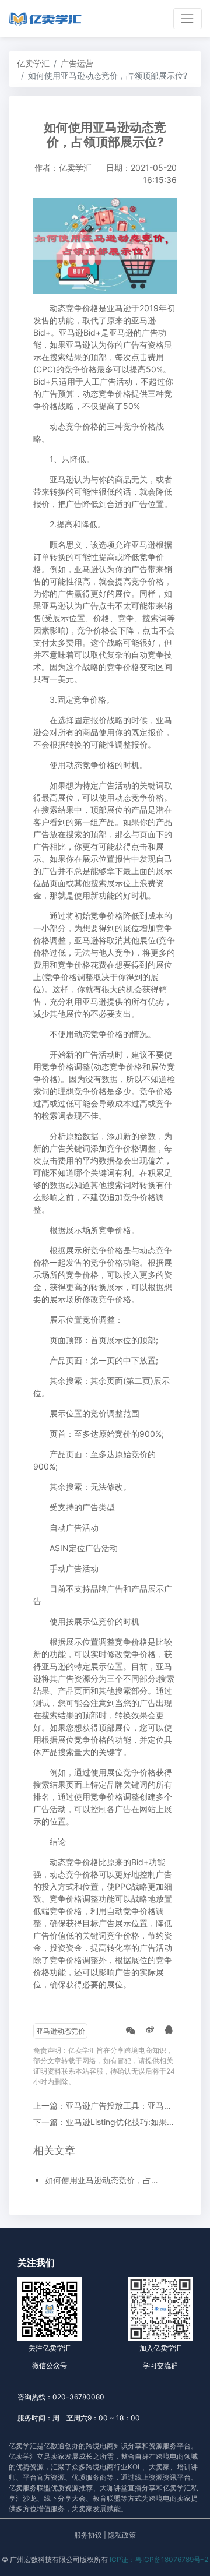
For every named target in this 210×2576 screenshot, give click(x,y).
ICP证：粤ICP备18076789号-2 (159, 2559)
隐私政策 (122, 2535)
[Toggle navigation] (188, 18)
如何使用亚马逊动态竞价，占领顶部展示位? (105, 2180)
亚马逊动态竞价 (61, 2031)
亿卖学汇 (33, 63)
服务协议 (88, 2535)
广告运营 (77, 63)
